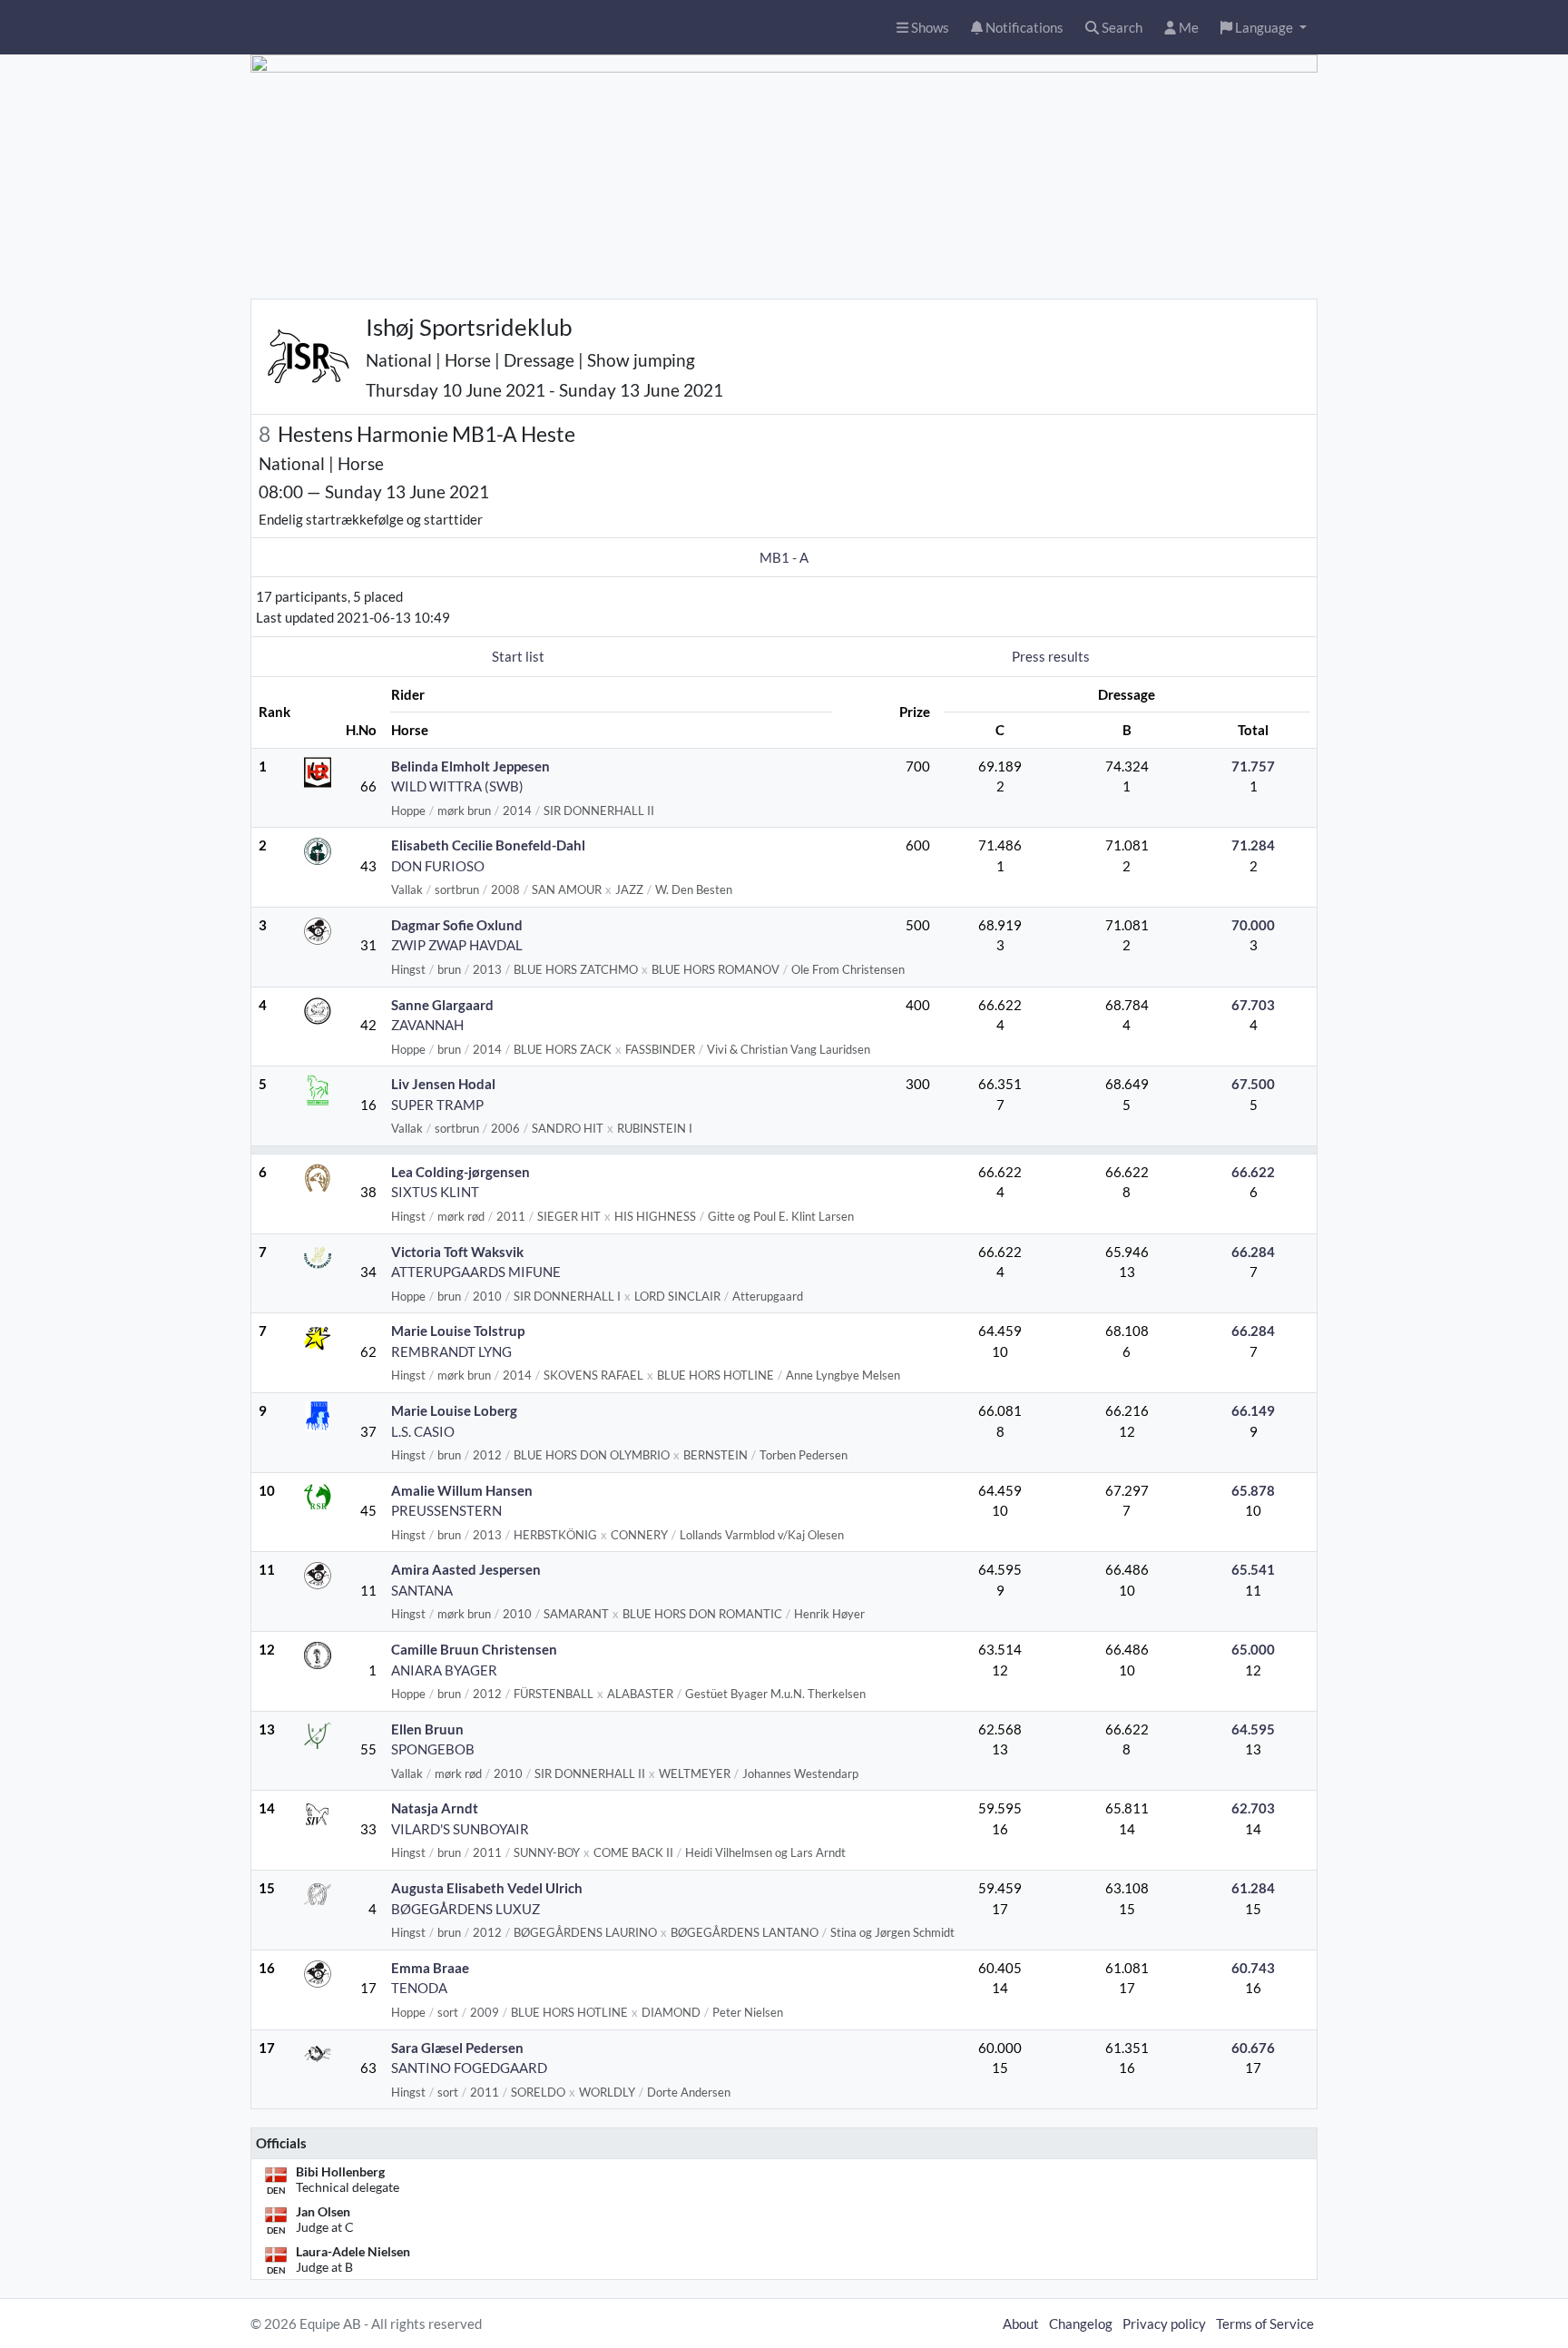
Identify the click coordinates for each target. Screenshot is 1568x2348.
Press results (1051, 656)
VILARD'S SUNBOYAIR (460, 1829)
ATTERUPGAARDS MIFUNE (476, 1272)
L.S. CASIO (423, 1431)
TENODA (419, 1988)
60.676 (1253, 2048)
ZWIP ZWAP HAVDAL (457, 945)
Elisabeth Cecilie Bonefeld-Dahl (488, 845)
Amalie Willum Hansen (462, 1490)
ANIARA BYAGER (444, 1670)
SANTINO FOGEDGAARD (469, 2068)
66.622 (1253, 1172)
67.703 (1253, 1005)
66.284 (1253, 1252)
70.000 (1253, 925)
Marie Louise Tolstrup (458, 1331)
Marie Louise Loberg (454, 1410)
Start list (518, 656)
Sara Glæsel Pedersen (457, 2048)
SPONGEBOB (433, 1749)
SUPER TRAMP (437, 1105)
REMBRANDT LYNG (451, 1351)
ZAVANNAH (427, 1025)
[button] (1264, 28)
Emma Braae (430, 1968)
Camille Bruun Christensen (474, 1649)
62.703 (1253, 1808)
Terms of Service (1265, 2323)
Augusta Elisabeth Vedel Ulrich (487, 1888)
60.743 (1253, 1968)
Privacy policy (1164, 2323)
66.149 (1253, 1410)
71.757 (1253, 766)
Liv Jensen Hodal (443, 1084)
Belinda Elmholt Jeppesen (470, 766)
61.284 (1253, 1888)
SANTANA (422, 1590)
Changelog (1081, 2323)
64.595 (1253, 1729)
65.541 (1253, 1569)
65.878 (1253, 1490)
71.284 (1253, 845)
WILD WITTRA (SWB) (457, 786)
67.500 (1253, 1084)
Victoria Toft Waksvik (457, 1252)
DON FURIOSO (438, 866)
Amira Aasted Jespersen (466, 1569)
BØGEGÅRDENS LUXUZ (465, 1909)
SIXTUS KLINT (435, 1192)
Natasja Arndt (435, 1808)
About (1021, 2323)
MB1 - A (784, 557)
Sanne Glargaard (442, 1005)
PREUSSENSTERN (446, 1510)
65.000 (1253, 1649)
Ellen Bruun (427, 1729)
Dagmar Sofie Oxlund (457, 925)
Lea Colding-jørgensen (461, 1172)
